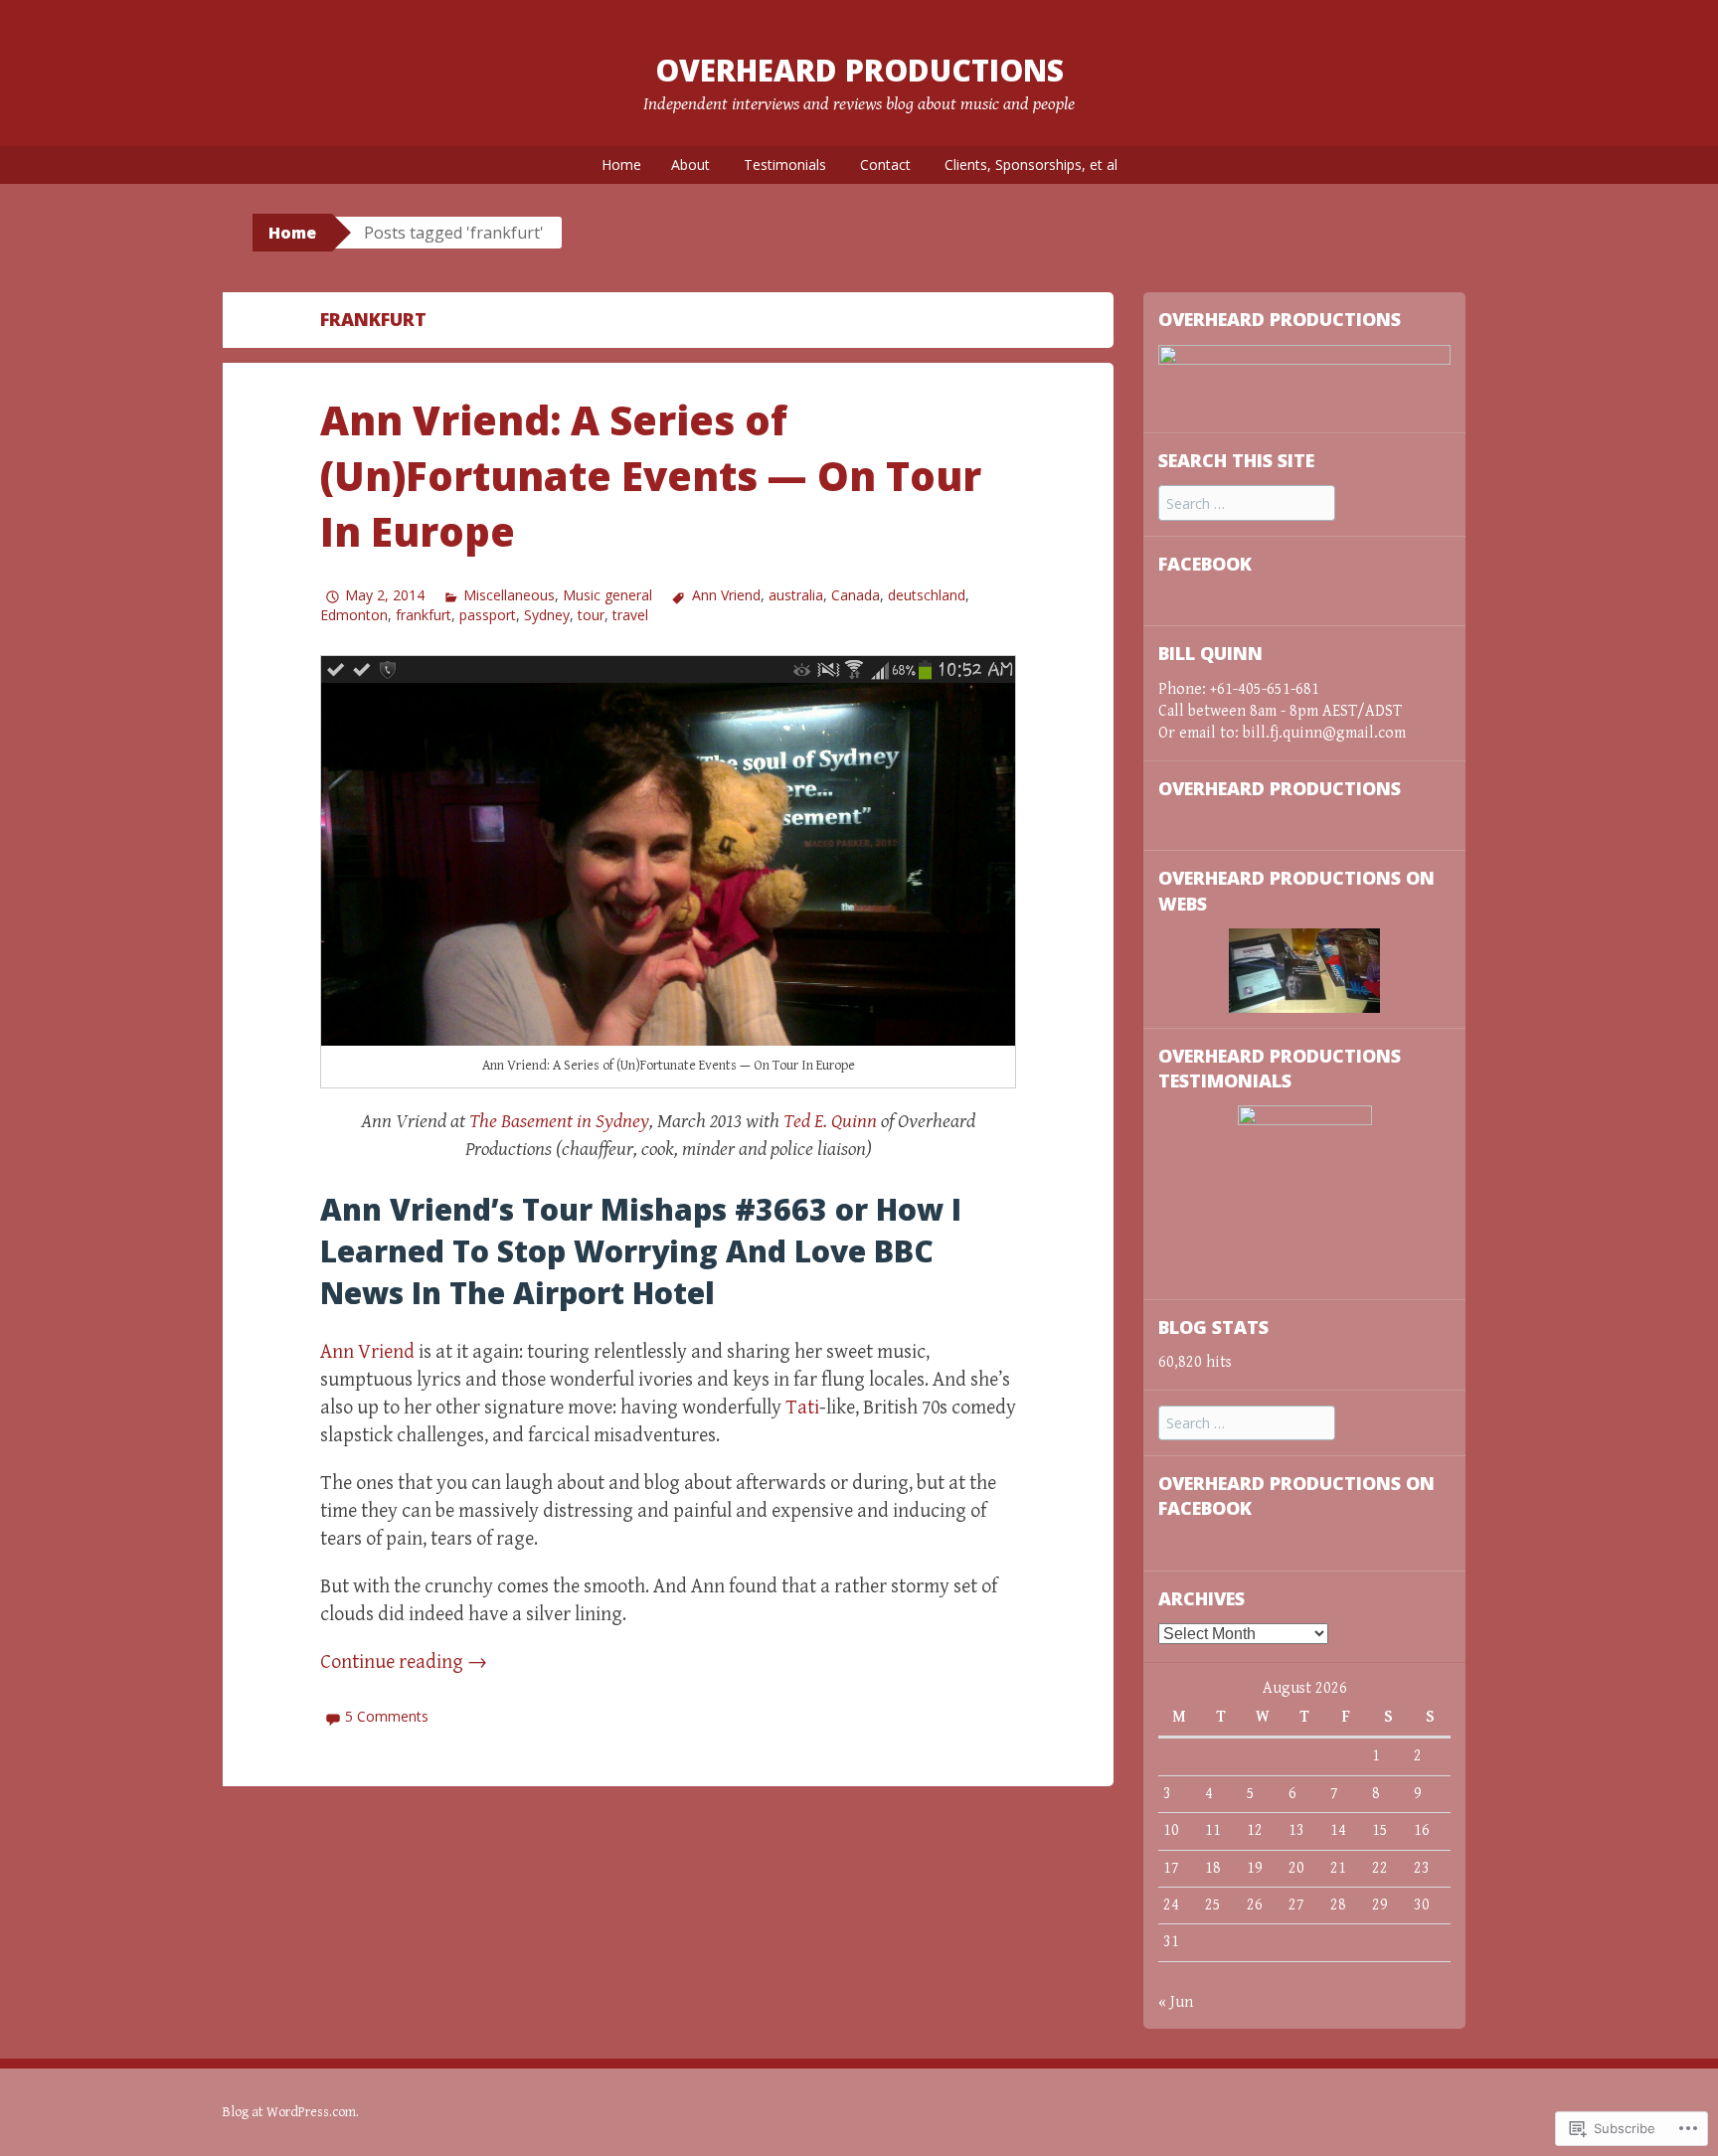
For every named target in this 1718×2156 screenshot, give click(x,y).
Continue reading (404, 1662)
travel (630, 615)
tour (591, 615)
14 (1338, 1830)
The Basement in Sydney (559, 1122)
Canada (856, 595)
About (690, 165)
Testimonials (785, 165)
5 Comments (387, 1716)
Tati (802, 1408)
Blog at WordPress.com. (291, 2112)
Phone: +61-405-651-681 (1239, 689)
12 (1255, 1830)
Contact (885, 165)
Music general (607, 595)
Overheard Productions (859, 70)
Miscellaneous (509, 595)
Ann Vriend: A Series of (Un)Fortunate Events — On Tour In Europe (651, 476)
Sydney (547, 615)
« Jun (1176, 2002)
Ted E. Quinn (830, 1122)
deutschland (927, 595)
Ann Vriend (726, 595)
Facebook (1205, 564)
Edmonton (354, 615)
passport (488, 615)
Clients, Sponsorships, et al (1031, 165)
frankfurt (424, 615)
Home (621, 165)
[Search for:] (1247, 504)
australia (796, 595)
